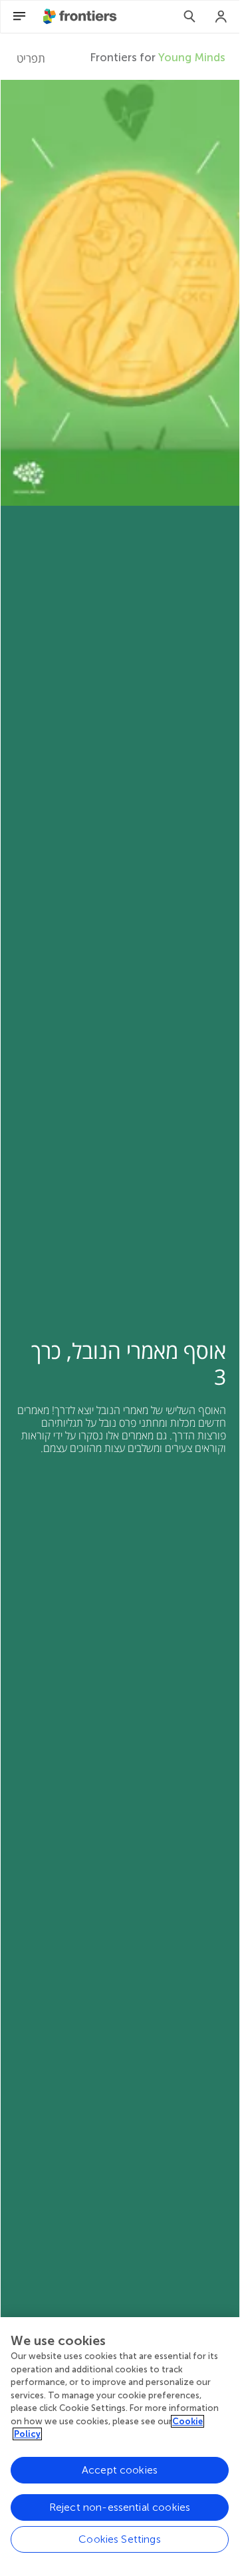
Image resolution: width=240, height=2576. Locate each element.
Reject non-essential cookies (120, 2507)
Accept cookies (120, 2470)
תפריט (31, 58)
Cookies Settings (120, 2539)
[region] (120, 2443)
